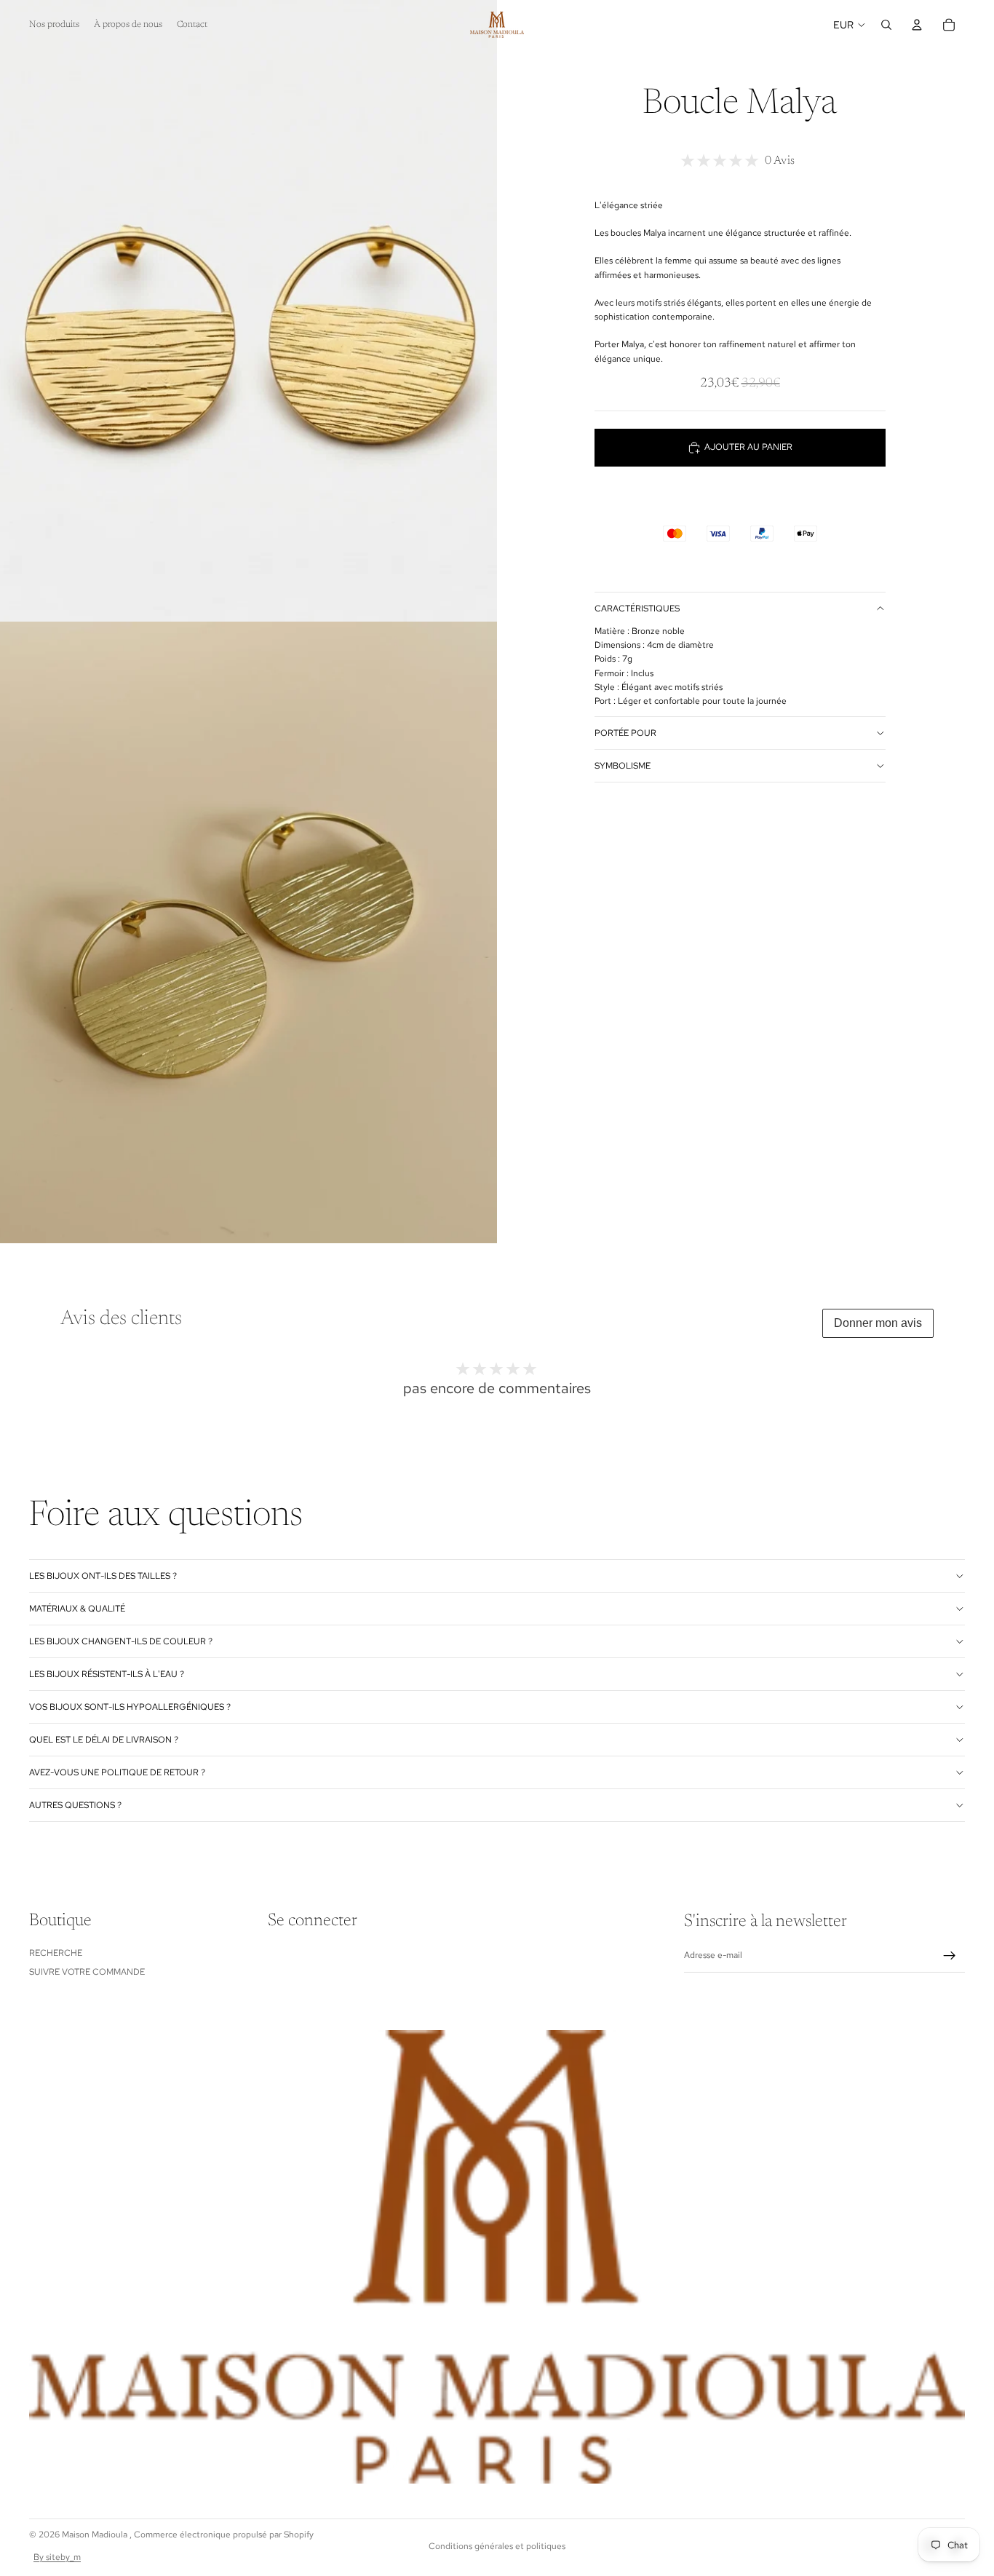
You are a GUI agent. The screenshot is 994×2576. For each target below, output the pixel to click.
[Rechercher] (886, 25)
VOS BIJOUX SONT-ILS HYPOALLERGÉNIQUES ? (130, 1707)
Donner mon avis (878, 1323)
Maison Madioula (96, 2535)
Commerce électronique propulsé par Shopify (224, 2535)
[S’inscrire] (950, 1956)
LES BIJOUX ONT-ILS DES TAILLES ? (103, 1576)
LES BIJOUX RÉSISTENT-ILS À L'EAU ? (107, 1674)
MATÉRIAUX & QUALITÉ (77, 1609)
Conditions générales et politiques (497, 2546)
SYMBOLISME (623, 766)
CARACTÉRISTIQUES (637, 609)
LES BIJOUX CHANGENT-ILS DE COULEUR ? (121, 1641)
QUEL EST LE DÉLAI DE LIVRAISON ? (104, 1740)
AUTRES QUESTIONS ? (75, 1805)
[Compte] (917, 25)
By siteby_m (57, 2557)
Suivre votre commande (87, 1972)
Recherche (56, 1953)
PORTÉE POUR (625, 733)
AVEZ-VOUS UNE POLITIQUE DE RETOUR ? (117, 1772)
